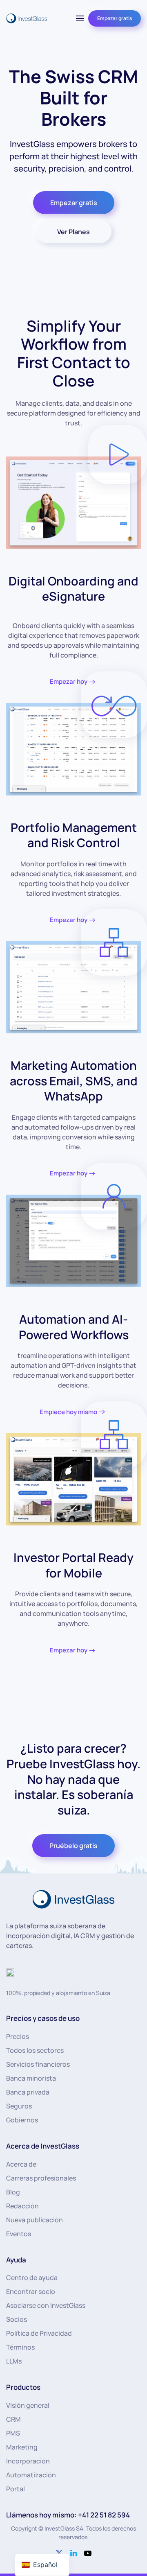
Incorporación (28, 2461)
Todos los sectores (35, 2050)
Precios (18, 2036)
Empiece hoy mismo (68, 1412)
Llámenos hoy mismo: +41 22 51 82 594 (68, 2515)
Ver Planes (73, 232)
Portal (16, 2489)
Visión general (28, 2405)
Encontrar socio (31, 2291)
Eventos (19, 2234)
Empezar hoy (69, 681)
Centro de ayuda (32, 2278)
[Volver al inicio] (27, 18)
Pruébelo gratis (73, 1846)
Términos (20, 2347)
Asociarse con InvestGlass (46, 2305)
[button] (80, 18)
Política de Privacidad (39, 2333)
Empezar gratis (115, 18)
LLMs (14, 2361)
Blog (13, 2192)
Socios (17, 2319)
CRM (13, 2419)
